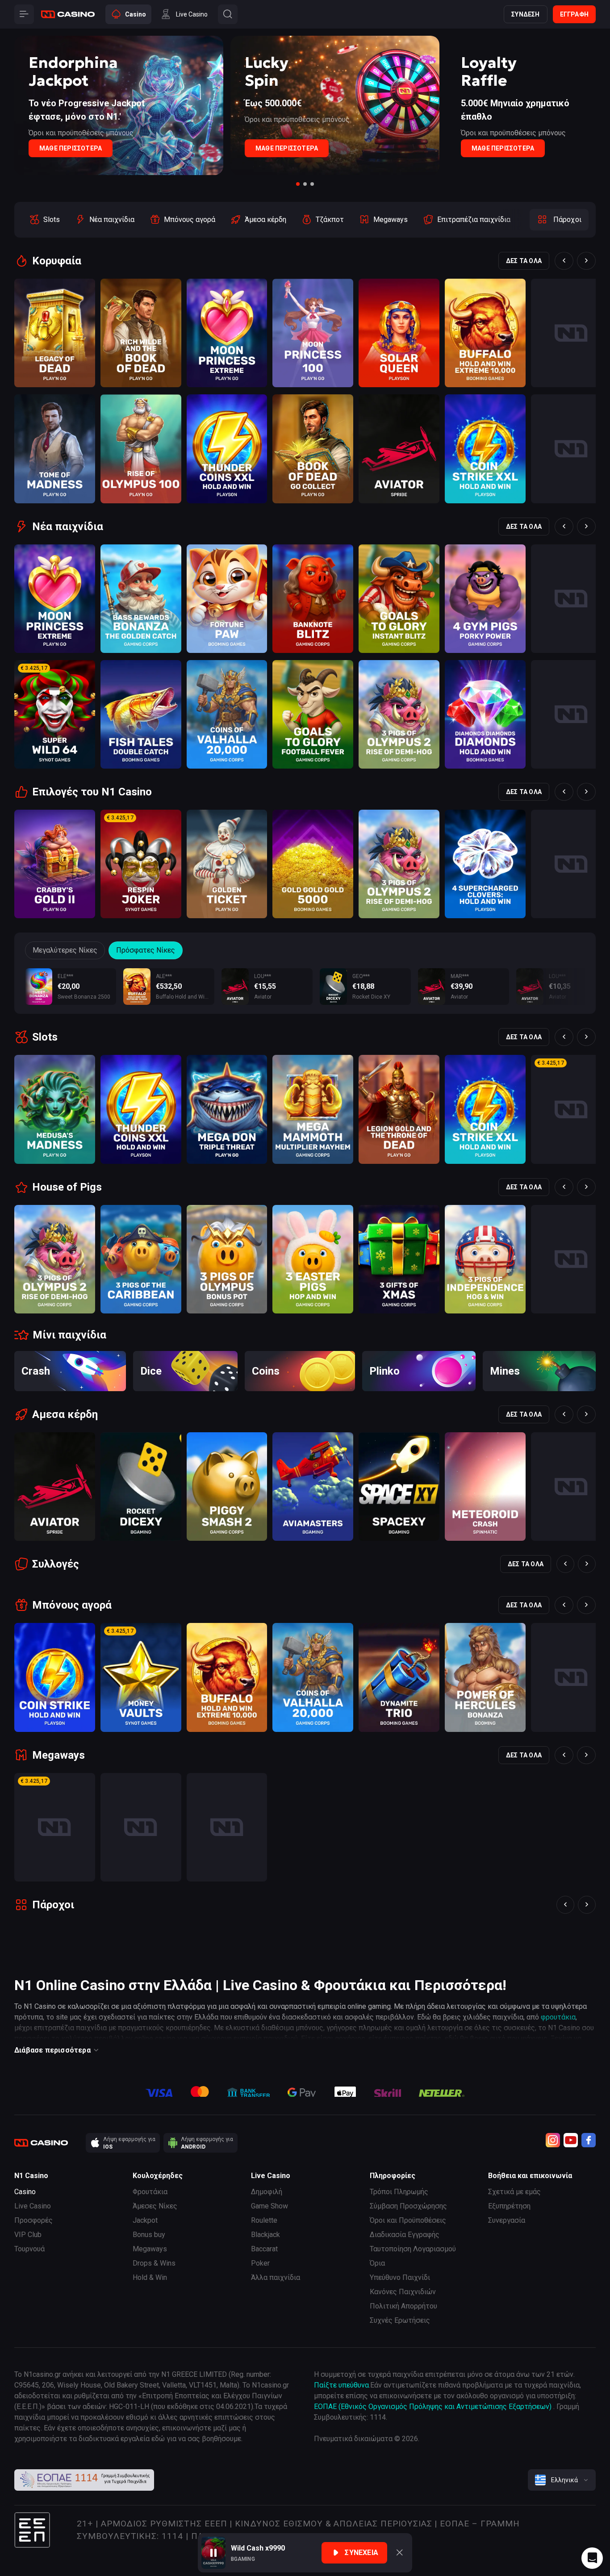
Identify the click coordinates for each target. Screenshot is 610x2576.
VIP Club (28, 2235)
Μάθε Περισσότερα (71, 148)
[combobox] (562, 2480)
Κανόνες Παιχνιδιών (403, 2292)
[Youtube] (571, 2140)
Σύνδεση (525, 14)
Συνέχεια (361, 2553)
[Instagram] (553, 2140)
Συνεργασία (507, 2220)
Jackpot (145, 2220)
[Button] (24, 14)
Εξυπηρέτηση (509, 2206)
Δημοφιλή (267, 2192)
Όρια (377, 2263)
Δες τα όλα (524, 261)
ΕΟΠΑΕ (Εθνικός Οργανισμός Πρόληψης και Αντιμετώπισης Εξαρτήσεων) (434, 2407)
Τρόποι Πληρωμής (399, 2192)
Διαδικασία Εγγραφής (405, 2235)
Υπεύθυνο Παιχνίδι (400, 2277)
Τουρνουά (29, 2249)
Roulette (264, 2220)
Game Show (269, 2206)
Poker (260, 2263)
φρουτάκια (558, 2017)
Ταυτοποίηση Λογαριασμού (413, 2249)
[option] (44, 220)
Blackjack (265, 2235)
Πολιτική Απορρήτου (403, 2306)
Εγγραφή (574, 14)
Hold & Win (150, 2277)
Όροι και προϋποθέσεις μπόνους (81, 133)
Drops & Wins (154, 2263)
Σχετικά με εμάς (514, 2192)
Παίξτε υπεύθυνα (341, 2385)
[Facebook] (589, 2140)
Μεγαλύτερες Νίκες (65, 950)
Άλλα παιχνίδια (276, 2277)
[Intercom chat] (592, 2558)
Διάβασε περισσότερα (52, 2050)
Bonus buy (149, 2235)
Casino (25, 2192)
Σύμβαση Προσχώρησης (408, 2206)
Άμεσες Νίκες (155, 2206)
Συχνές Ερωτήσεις (400, 2320)
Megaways (150, 2249)
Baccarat (264, 2249)
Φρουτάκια (150, 2192)
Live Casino (33, 2206)
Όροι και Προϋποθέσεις (408, 2220)
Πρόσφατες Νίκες (146, 950)
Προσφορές (33, 2220)
